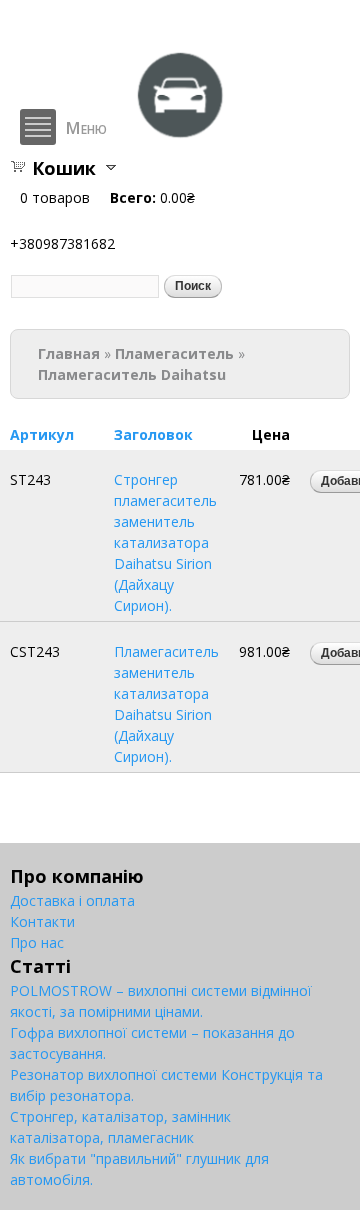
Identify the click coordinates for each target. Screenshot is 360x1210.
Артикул (42, 434)
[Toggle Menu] (38, 127)
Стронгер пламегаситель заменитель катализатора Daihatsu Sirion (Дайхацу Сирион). (165, 542)
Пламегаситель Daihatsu (132, 374)
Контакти (42, 921)
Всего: (133, 197)
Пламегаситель (174, 353)
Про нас (37, 942)
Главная (69, 353)
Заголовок (153, 434)
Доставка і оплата (72, 900)
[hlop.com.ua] (180, 129)
